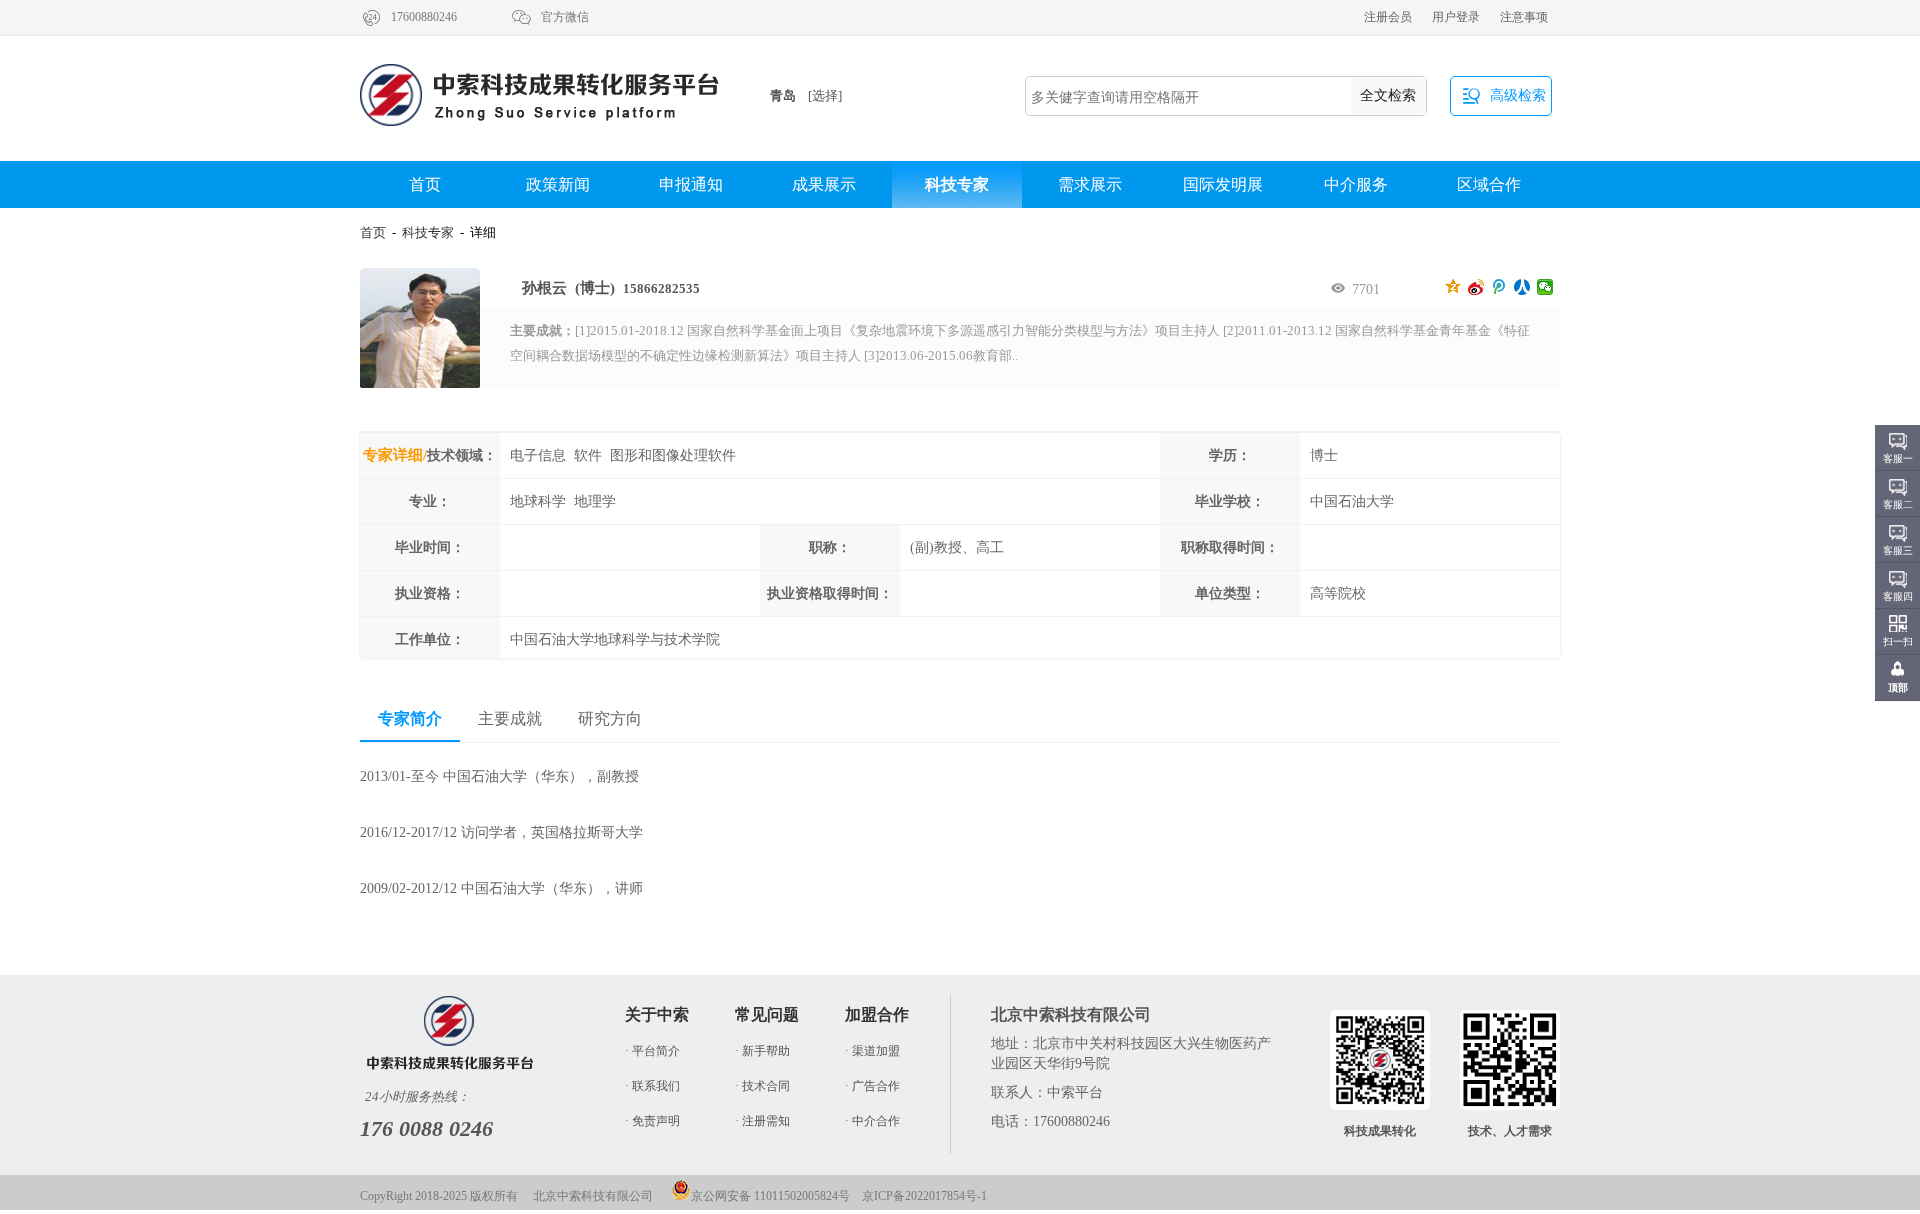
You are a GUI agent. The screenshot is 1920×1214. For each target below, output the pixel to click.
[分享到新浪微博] (1476, 287)
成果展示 (824, 184)
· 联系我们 (652, 1086)
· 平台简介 (652, 1051)
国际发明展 (1223, 184)
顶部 (1898, 687)
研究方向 (610, 718)
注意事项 (1524, 17)
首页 (425, 184)
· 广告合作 (872, 1086)
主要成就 (510, 718)
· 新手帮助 (762, 1051)
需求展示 (1090, 184)
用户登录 (1456, 17)
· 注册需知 (762, 1121)
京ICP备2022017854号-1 (924, 1196)
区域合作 (1489, 184)
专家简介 (410, 718)
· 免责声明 (652, 1121)
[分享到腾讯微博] (1499, 287)
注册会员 (1388, 17)
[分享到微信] (1545, 287)
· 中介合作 (872, 1121)
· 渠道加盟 (872, 1051)
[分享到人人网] (1522, 287)
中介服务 (1356, 184)
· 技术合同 (762, 1086)
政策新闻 (558, 184)
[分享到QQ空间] (1453, 287)
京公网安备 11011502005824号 (770, 1196)
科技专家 (957, 184)
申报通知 (691, 184)
